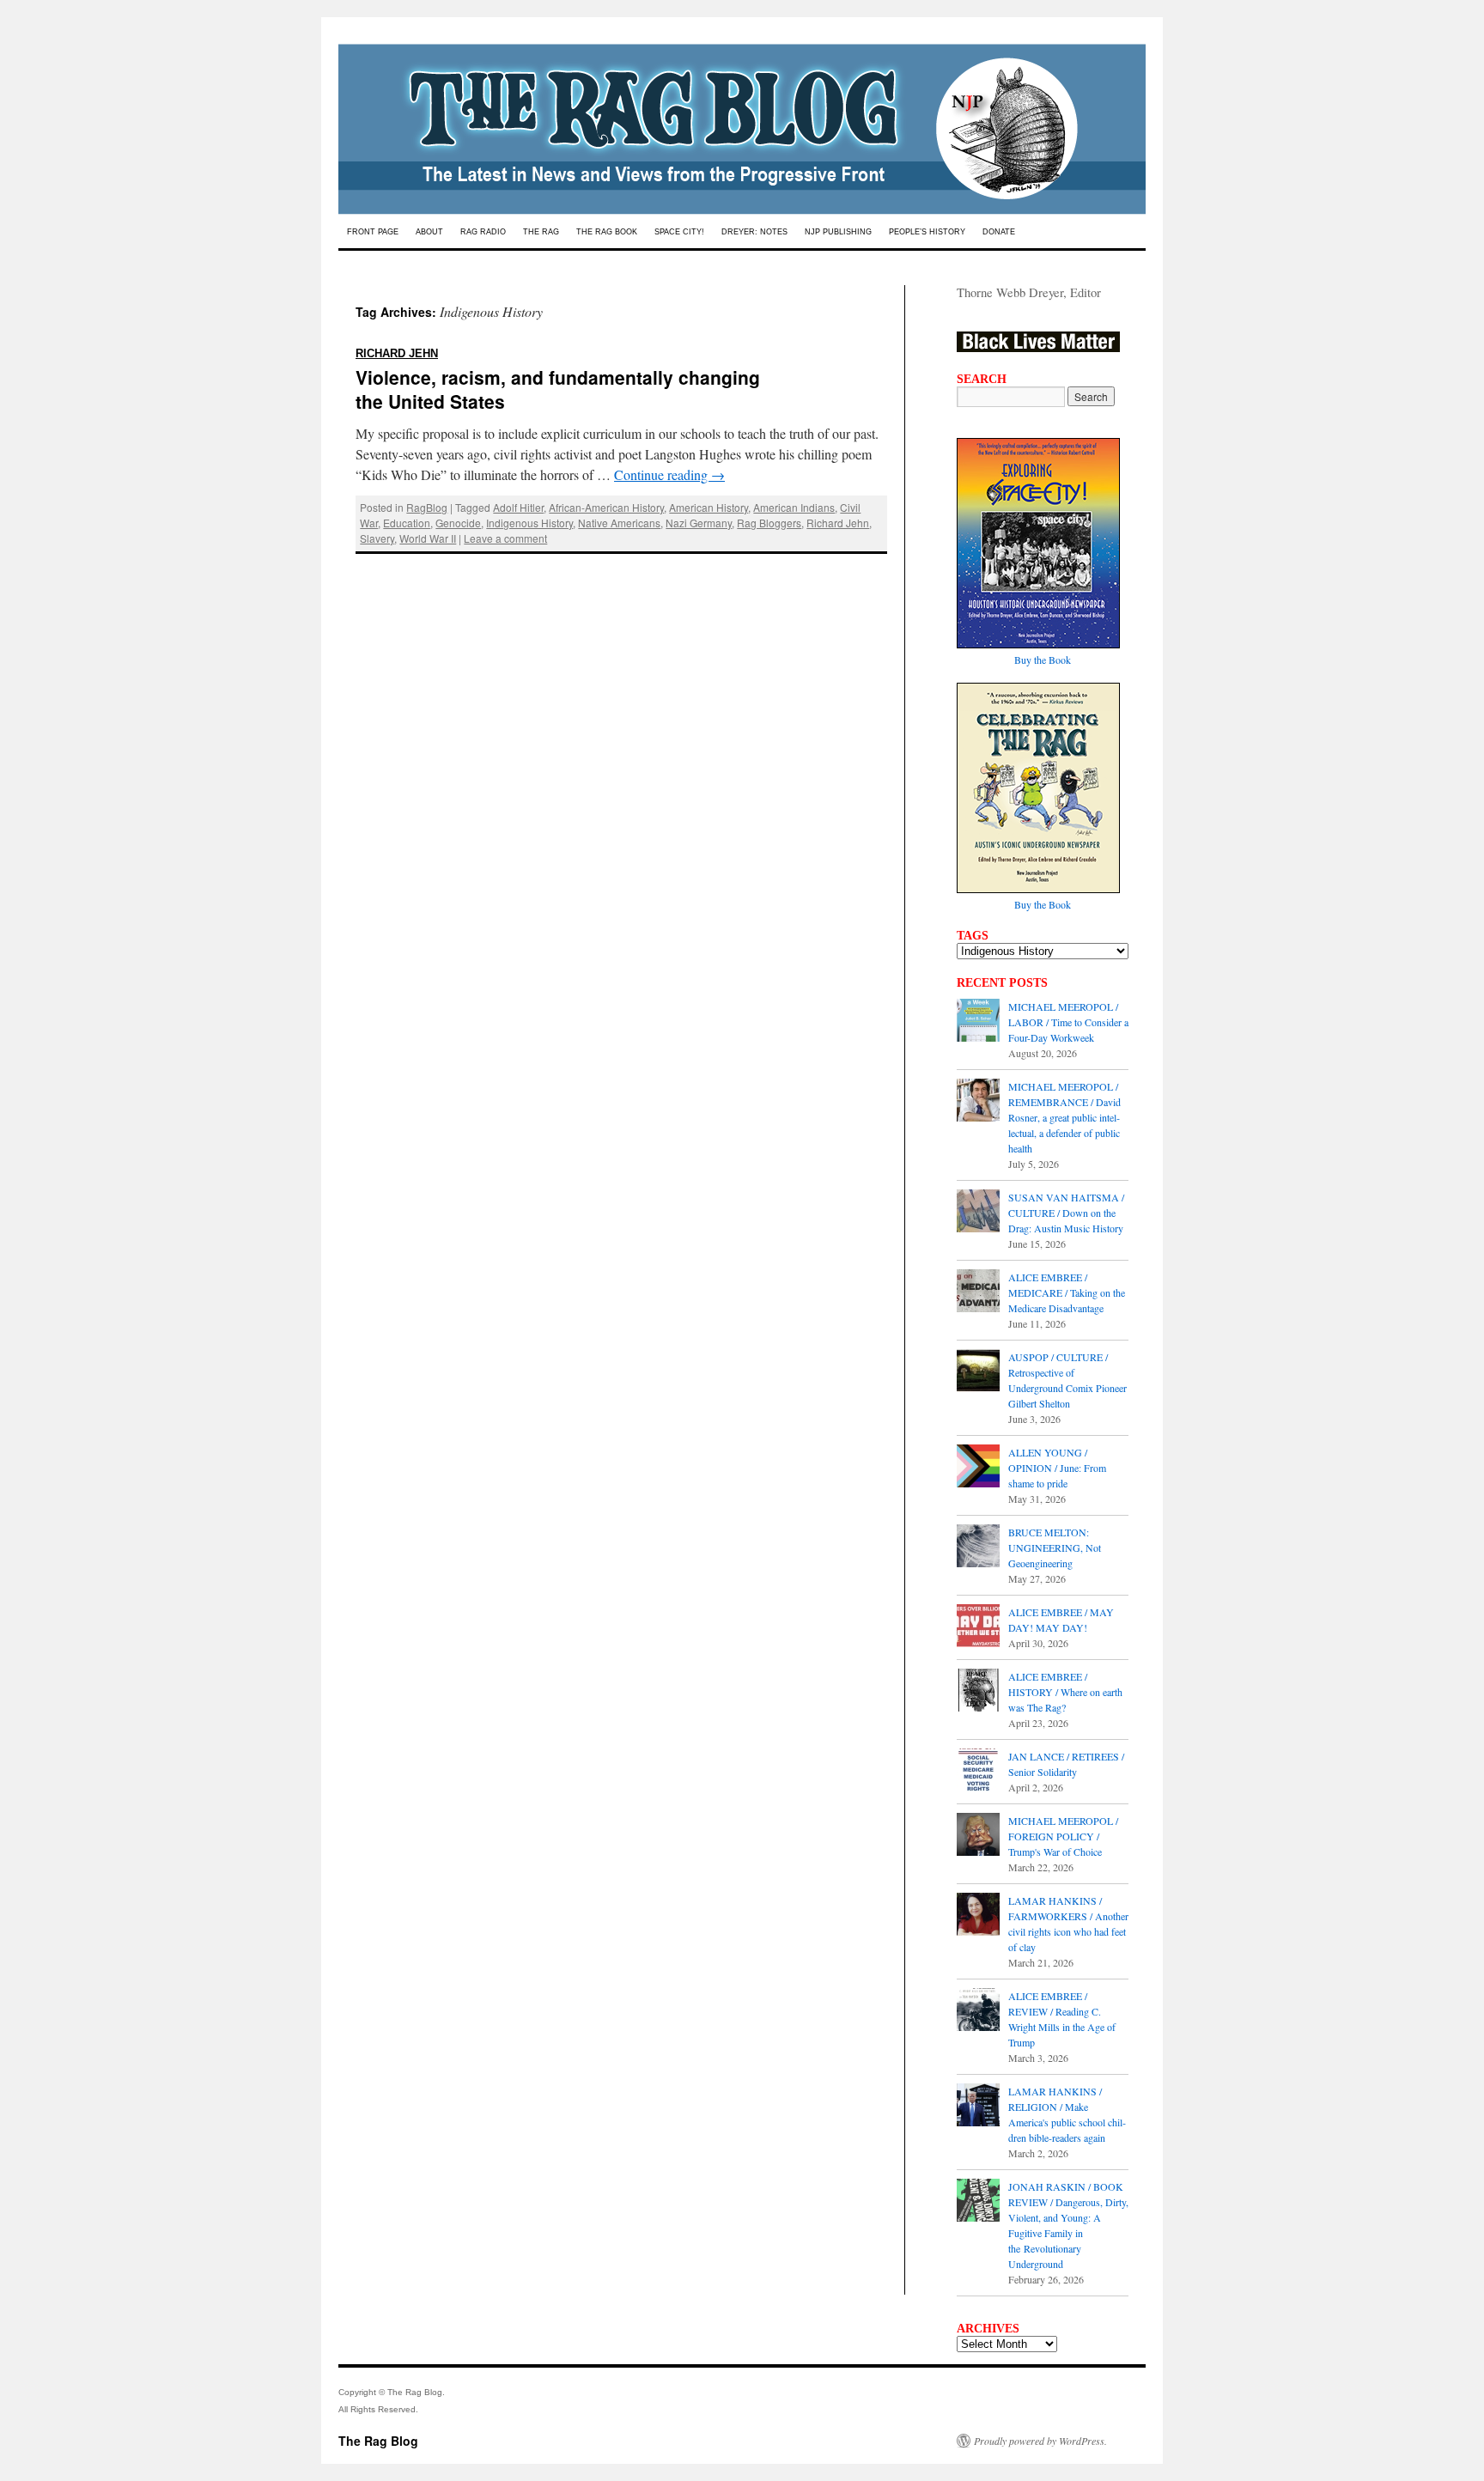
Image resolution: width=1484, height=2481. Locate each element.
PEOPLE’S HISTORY (927, 232)
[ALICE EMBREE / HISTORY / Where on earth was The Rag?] (978, 1692)
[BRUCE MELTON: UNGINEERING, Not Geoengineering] (978, 1548)
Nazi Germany (699, 523)
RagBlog (427, 507)
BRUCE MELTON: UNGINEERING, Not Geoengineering (1055, 1548)
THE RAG (541, 232)
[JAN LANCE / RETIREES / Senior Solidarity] (978, 1772)
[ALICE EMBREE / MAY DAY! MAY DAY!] (978, 1627)
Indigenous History (529, 523)
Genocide (458, 523)
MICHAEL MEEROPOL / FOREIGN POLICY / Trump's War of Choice (1063, 1836)
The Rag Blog (378, 2441)
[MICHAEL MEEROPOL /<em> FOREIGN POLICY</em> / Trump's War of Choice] (978, 1836)
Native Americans (619, 523)
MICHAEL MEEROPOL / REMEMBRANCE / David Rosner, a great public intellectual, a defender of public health (1064, 1117)
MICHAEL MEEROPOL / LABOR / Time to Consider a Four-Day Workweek (1068, 1022)
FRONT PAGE (373, 232)
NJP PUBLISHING (838, 232)
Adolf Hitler (518, 507)
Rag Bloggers (769, 523)
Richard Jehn (838, 523)
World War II (428, 538)
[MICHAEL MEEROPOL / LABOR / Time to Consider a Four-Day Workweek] (978, 1022)
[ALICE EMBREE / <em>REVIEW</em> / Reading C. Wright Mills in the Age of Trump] (978, 2011)
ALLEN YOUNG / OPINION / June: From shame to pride (1057, 1468)
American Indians (794, 507)
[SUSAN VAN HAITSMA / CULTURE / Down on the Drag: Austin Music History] (978, 1213)
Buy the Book (1043, 660)
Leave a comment (505, 538)
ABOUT (429, 232)
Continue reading (669, 474)
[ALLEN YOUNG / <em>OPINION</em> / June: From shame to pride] (978, 1468)
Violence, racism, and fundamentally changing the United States (558, 375)
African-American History (606, 507)
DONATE (999, 232)
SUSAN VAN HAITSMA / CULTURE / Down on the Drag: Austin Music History (1066, 1213)
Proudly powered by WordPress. (1040, 2441)
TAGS (973, 935)
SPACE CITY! (679, 232)
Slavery (377, 538)
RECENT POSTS (1002, 982)
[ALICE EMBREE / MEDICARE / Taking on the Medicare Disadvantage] (978, 1292)
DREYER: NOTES (754, 232)
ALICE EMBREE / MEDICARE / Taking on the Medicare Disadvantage (1067, 1292)
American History (709, 507)
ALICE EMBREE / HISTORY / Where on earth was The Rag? (1065, 1692)
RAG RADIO (483, 232)
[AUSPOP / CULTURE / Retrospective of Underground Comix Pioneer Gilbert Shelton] (978, 1372)
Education (407, 523)
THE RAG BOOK (607, 232)
